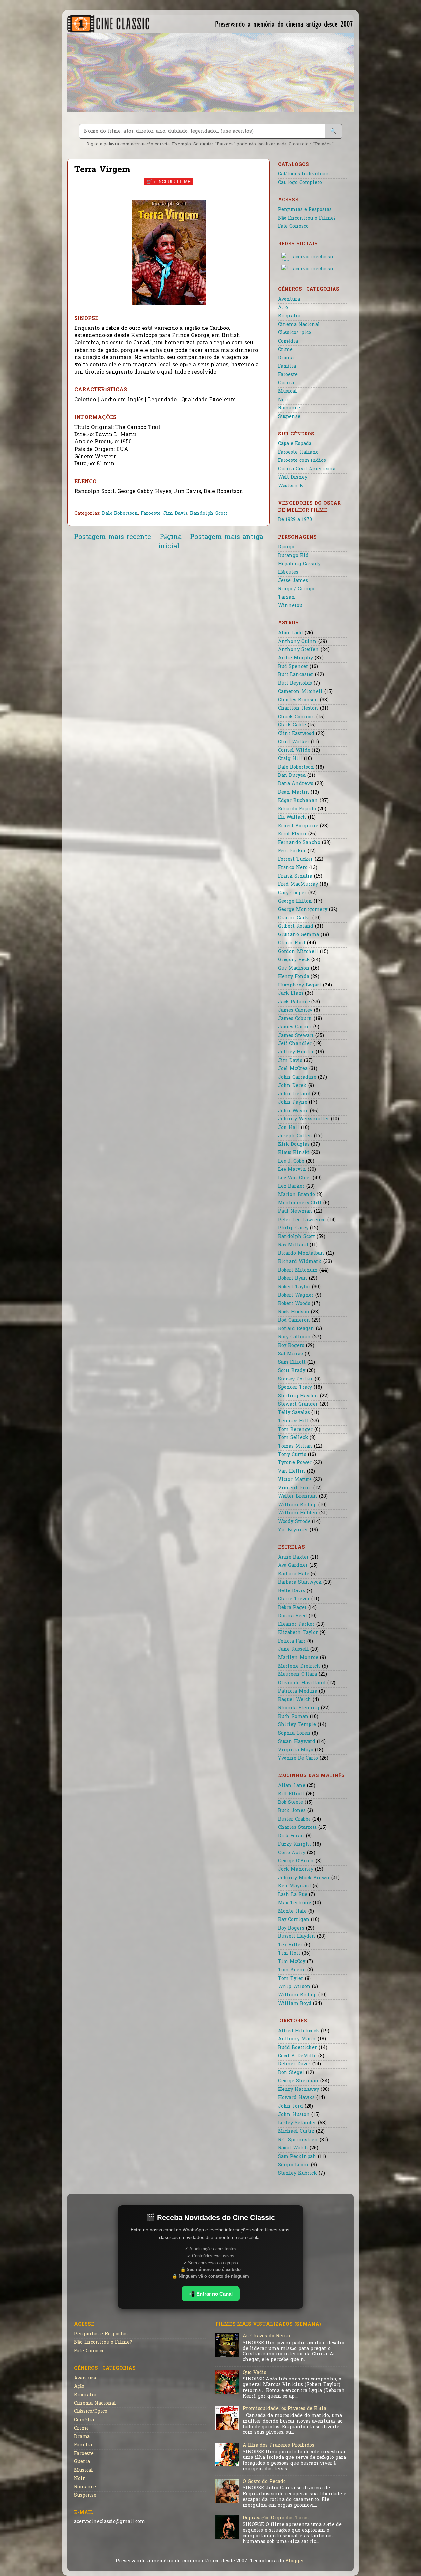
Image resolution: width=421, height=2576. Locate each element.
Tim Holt (289, 1953)
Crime (285, 350)
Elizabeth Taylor (298, 1633)
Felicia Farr (292, 1641)
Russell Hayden (297, 1937)
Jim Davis (175, 514)
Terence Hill (293, 1421)
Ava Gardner (293, 1566)
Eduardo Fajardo (297, 809)
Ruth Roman (293, 1717)
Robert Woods (294, 1304)
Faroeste (151, 514)
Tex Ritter (290, 1945)
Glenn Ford (292, 943)
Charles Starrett (297, 1828)
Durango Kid (293, 556)
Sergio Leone (294, 2165)
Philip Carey (293, 1228)
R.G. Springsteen (298, 2140)
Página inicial (170, 542)
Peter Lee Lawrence (302, 1220)
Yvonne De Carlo (298, 1759)
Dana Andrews (296, 784)
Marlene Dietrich (299, 1666)
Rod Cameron (294, 1320)
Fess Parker (292, 851)
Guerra (286, 383)
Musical (287, 392)
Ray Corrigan (294, 1920)
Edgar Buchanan (298, 801)
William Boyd (295, 2004)
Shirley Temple (297, 1725)
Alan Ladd (290, 633)
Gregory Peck (294, 960)
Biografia (289, 316)
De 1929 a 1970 (295, 520)
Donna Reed (292, 1616)
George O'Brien (296, 1861)
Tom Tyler (291, 1979)
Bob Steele (290, 1803)
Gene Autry (292, 1853)
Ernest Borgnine (298, 826)
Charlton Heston (298, 709)
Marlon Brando (297, 1195)
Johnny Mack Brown (304, 1878)
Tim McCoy (292, 1962)
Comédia (288, 342)
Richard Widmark (300, 1262)
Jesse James (293, 581)
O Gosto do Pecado (264, 2482)
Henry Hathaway (298, 2090)
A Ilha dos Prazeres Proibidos (279, 2445)
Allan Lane (292, 1786)
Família (287, 367)
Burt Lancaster (296, 675)
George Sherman (298, 2081)
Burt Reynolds (295, 683)
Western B (290, 486)
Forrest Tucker (296, 860)
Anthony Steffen (298, 650)
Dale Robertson (120, 514)
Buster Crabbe (294, 1819)
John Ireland (294, 1094)
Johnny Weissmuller (304, 1119)
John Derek (292, 1086)
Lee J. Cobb (291, 1161)
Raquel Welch (295, 1700)
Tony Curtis (292, 1455)
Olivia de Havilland (302, 1683)
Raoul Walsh (293, 2148)
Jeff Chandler (295, 1044)
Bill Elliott (291, 1794)
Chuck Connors (296, 717)
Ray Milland (293, 1245)
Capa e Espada (295, 444)
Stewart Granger (298, 1404)
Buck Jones (292, 1811)
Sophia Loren (294, 1734)
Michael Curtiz (296, 2131)
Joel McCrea (293, 1069)
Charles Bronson (298, 700)
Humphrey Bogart (300, 985)
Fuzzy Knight (295, 1844)
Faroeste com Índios (302, 461)
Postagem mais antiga (227, 537)
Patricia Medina (298, 1691)
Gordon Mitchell (298, 952)
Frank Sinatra (295, 876)
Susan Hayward (297, 1742)
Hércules (288, 573)
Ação (283, 308)
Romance (289, 408)
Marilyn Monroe (298, 1658)
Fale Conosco (293, 227)
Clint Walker (294, 742)
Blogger (295, 2561)
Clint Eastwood (296, 734)
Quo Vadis (255, 2373)
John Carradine (297, 1078)
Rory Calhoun (294, 1337)
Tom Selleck (293, 1438)
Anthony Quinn (297, 642)
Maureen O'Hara (297, 1675)
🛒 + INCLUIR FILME (169, 182)
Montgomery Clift (300, 1203)
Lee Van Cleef (295, 1178)
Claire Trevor (294, 1599)
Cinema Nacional (299, 325)
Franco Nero (293, 868)
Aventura (289, 299)
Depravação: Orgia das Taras (276, 2518)
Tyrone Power (295, 1463)
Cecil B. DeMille (297, 2056)
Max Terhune (295, 1903)
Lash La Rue (293, 1895)
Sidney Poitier (296, 1379)
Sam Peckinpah (297, 2157)
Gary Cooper (292, 893)
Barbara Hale (294, 1574)
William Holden (298, 1513)
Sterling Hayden (298, 1396)
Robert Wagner (296, 1295)
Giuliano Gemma (298, 935)
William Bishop (297, 1505)
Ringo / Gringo (296, 589)
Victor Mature (295, 1480)
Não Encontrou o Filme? (307, 218)
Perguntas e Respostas (305, 210)
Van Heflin (292, 1472)
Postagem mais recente (112, 537)
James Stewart (296, 1036)
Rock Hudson (294, 1312)
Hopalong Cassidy (299, 564)
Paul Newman (295, 1211)
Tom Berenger (295, 1430)
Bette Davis (291, 1591)
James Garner (295, 1027)
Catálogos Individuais (304, 174)
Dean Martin (294, 792)
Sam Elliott (292, 1363)
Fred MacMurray (298, 885)
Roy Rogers (291, 1346)
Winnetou (290, 606)
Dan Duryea (292, 776)
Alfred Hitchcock (299, 2031)
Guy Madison (294, 969)
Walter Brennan (298, 1497)
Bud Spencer (293, 667)
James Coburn (295, 1019)
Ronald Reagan (296, 1329)
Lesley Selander (297, 2123)
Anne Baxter (293, 1557)
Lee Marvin (292, 1170)
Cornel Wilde (294, 751)
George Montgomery (303, 910)
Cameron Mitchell (300, 692)
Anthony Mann (297, 2039)
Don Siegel (291, 2073)
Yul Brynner (293, 1530)
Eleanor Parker (296, 1625)
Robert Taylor (294, 1287)
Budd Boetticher (297, 2048)
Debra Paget (292, 1608)
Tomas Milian (295, 1446)
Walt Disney (293, 477)
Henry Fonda (294, 977)
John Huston (294, 2115)
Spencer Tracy (295, 1388)
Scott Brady (292, 1371)
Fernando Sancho (299, 843)
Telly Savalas (294, 1413)
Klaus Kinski (294, 1153)
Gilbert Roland (296, 926)
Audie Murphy (296, 658)
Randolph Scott (209, 514)
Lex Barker (291, 1186)
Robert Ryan (293, 1279)
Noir (283, 400)
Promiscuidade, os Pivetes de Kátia (285, 2409)
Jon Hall (289, 1128)
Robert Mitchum (298, 1270)
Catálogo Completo (300, 183)
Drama (286, 358)
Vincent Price (295, 1488)
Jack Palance (294, 1002)
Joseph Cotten (295, 1136)
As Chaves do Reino (266, 2336)
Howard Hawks (296, 2098)
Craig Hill (290, 759)
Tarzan (286, 598)
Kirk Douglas (294, 1145)
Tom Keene (292, 1970)
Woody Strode (294, 1522)
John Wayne (293, 1111)
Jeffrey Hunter (296, 1052)
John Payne (293, 1103)
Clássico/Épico (295, 333)
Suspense (289, 417)
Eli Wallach (292, 817)
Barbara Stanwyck (300, 1582)
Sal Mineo (290, 1354)
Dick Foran (291, 1836)
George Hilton (295, 901)
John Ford (290, 2106)
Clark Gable (292, 725)
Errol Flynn (292, 834)
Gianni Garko (294, 918)
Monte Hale (292, 1912)
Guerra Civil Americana (307, 469)
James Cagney (295, 1010)
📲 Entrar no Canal (211, 2294)
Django (286, 547)
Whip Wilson (294, 1987)
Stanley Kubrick (297, 2174)
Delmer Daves (294, 2064)
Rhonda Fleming (299, 1708)
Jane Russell (293, 1650)
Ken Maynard (295, 1886)
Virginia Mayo (296, 1750)
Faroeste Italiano (298, 452)
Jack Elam (291, 994)
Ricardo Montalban (301, 1254)
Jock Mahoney (296, 1869)
